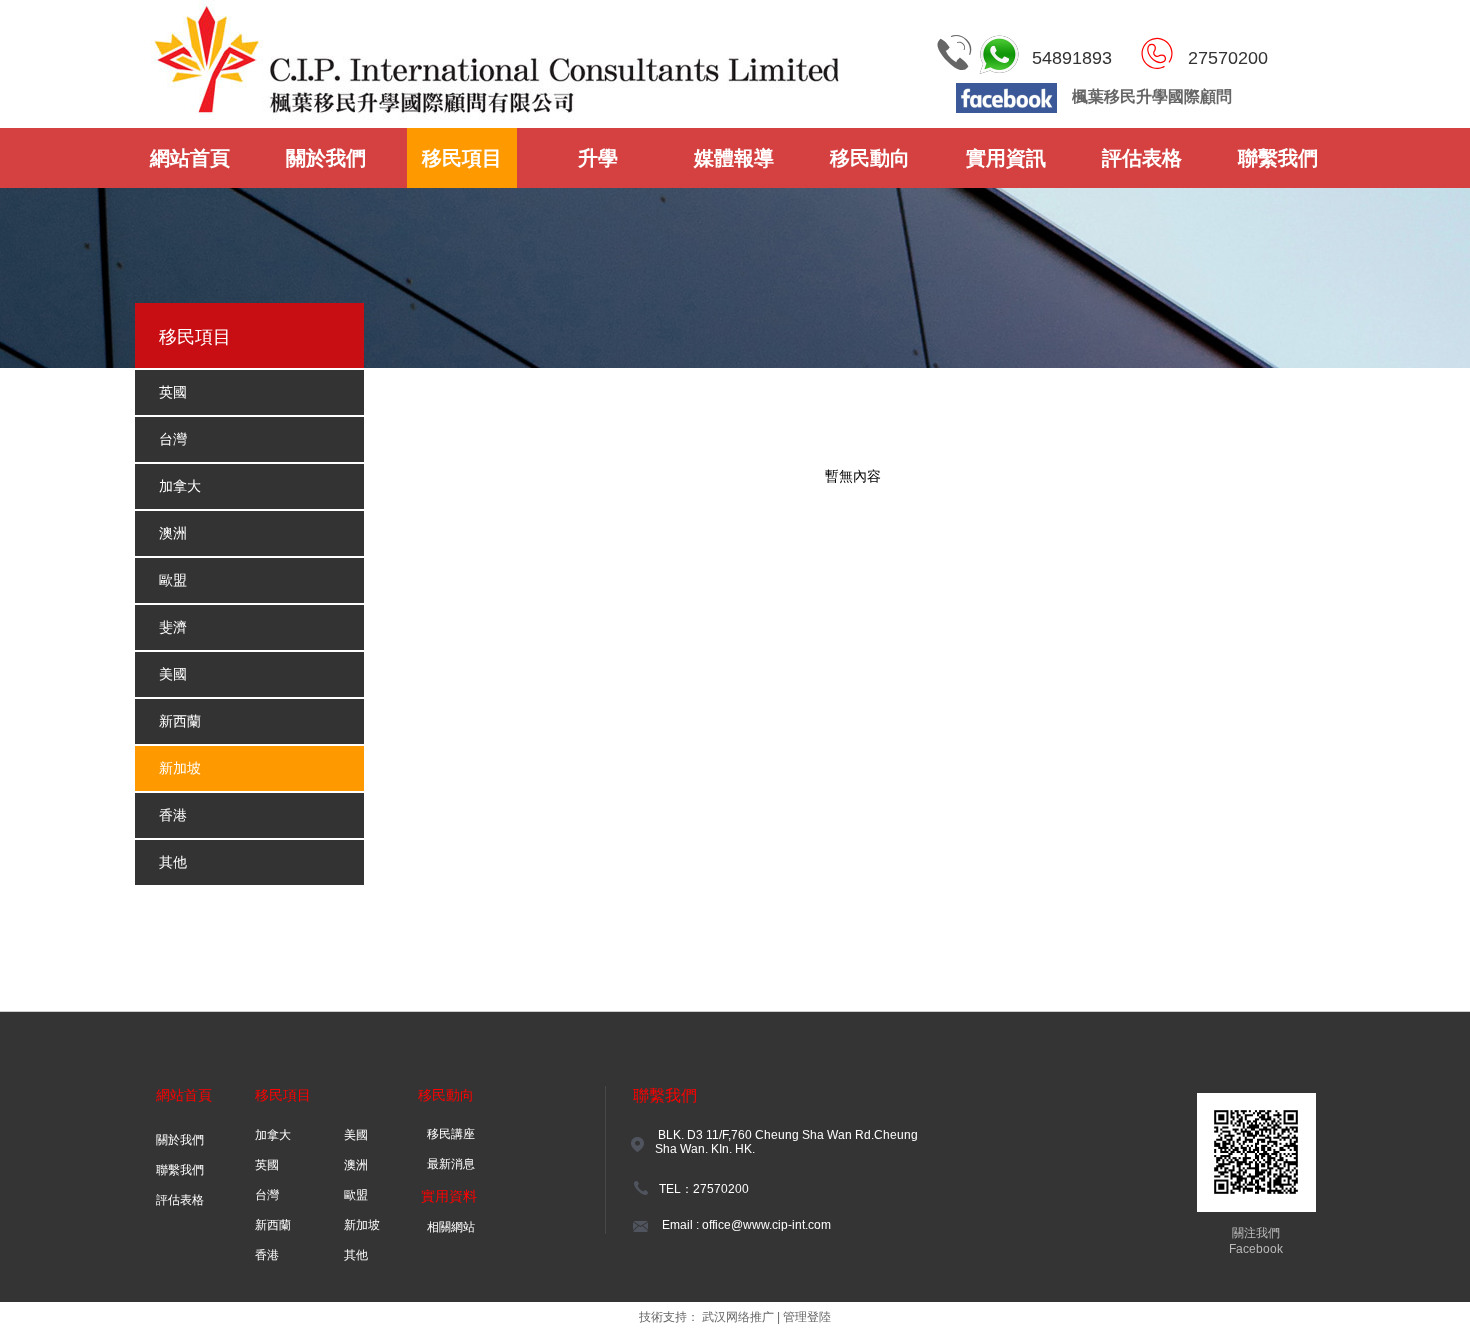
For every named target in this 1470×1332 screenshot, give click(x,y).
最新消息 (451, 1164)
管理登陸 (807, 1317)
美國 (356, 1135)
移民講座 (451, 1134)
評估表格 (180, 1200)
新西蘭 (273, 1225)
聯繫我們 (180, 1170)
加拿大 (273, 1135)
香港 (267, 1255)
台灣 (267, 1195)
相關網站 (451, 1227)
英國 (267, 1165)
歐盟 (356, 1195)
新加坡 (362, 1225)
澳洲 (356, 1165)
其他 (356, 1255)
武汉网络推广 (738, 1317)
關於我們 (180, 1140)
